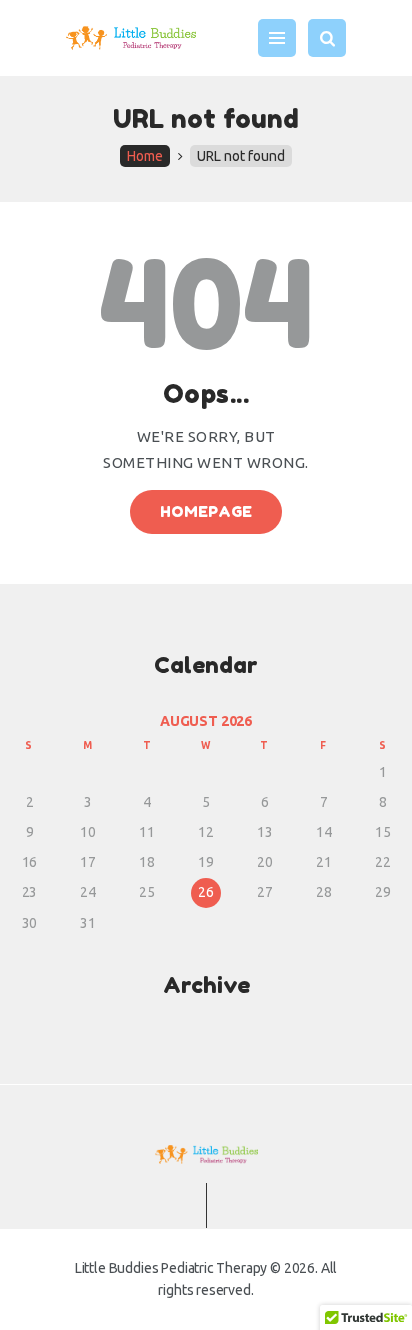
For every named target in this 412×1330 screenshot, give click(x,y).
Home (145, 156)
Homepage (206, 511)
